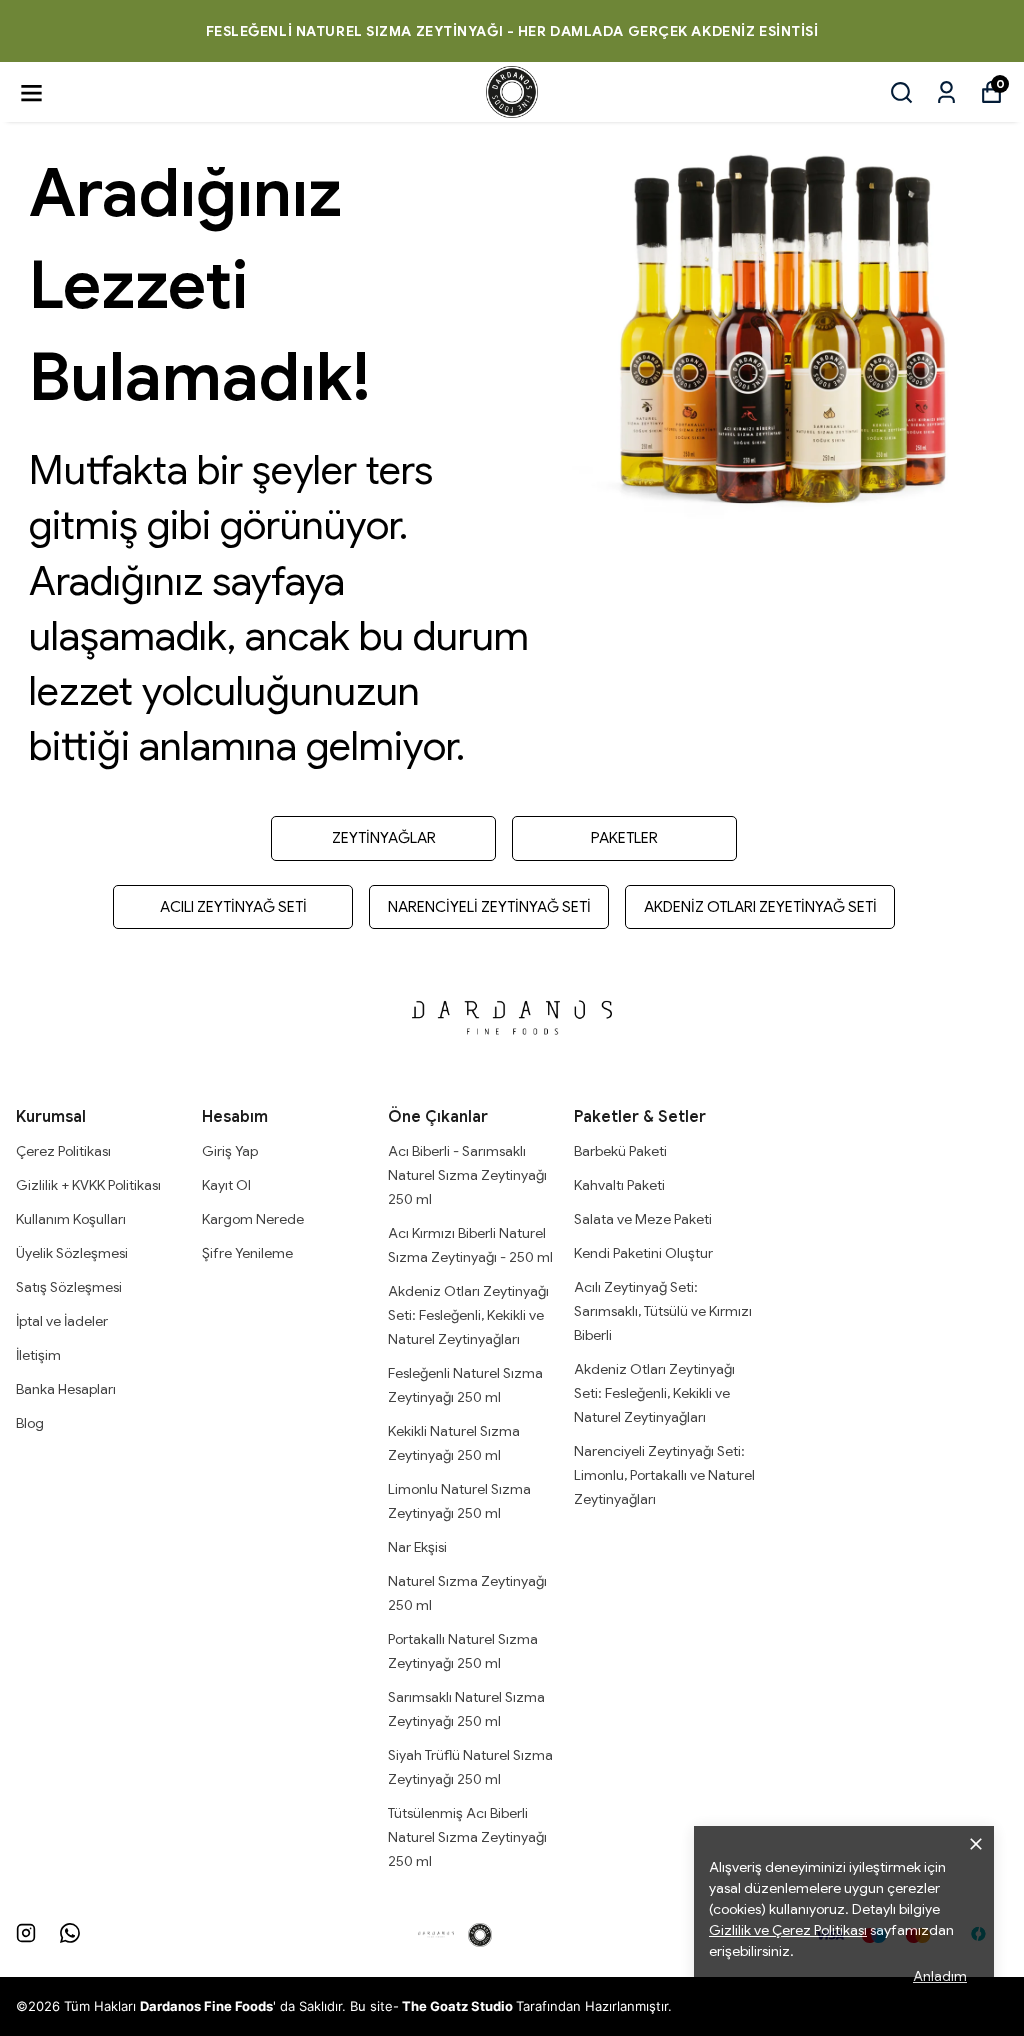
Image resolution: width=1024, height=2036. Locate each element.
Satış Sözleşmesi (69, 1287)
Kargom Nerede (253, 1219)
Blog (30, 1423)
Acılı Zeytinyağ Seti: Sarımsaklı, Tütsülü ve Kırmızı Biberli (663, 1311)
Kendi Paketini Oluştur (643, 1253)
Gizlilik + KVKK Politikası (88, 1185)
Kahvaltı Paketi (619, 1185)
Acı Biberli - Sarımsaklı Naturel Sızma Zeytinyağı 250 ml (467, 1175)
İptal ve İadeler (62, 1321)
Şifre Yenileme (247, 1253)
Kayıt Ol (226, 1185)
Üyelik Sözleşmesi (72, 1253)
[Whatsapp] (70, 1933)
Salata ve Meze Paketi (643, 1219)
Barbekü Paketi (620, 1151)
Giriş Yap (230, 1151)
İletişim (38, 1355)
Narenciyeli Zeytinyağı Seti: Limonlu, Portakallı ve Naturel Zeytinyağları (664, 1475)
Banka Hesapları (66, 1389)
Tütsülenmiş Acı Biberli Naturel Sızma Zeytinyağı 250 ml (467, 1837)
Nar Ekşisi (417, 1547)
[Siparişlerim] (946, 92)
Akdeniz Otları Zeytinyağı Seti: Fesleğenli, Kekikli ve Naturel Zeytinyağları (468, 1315)
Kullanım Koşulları (71, 1219)
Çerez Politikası (63, 1151)
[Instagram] (26, 1933)
